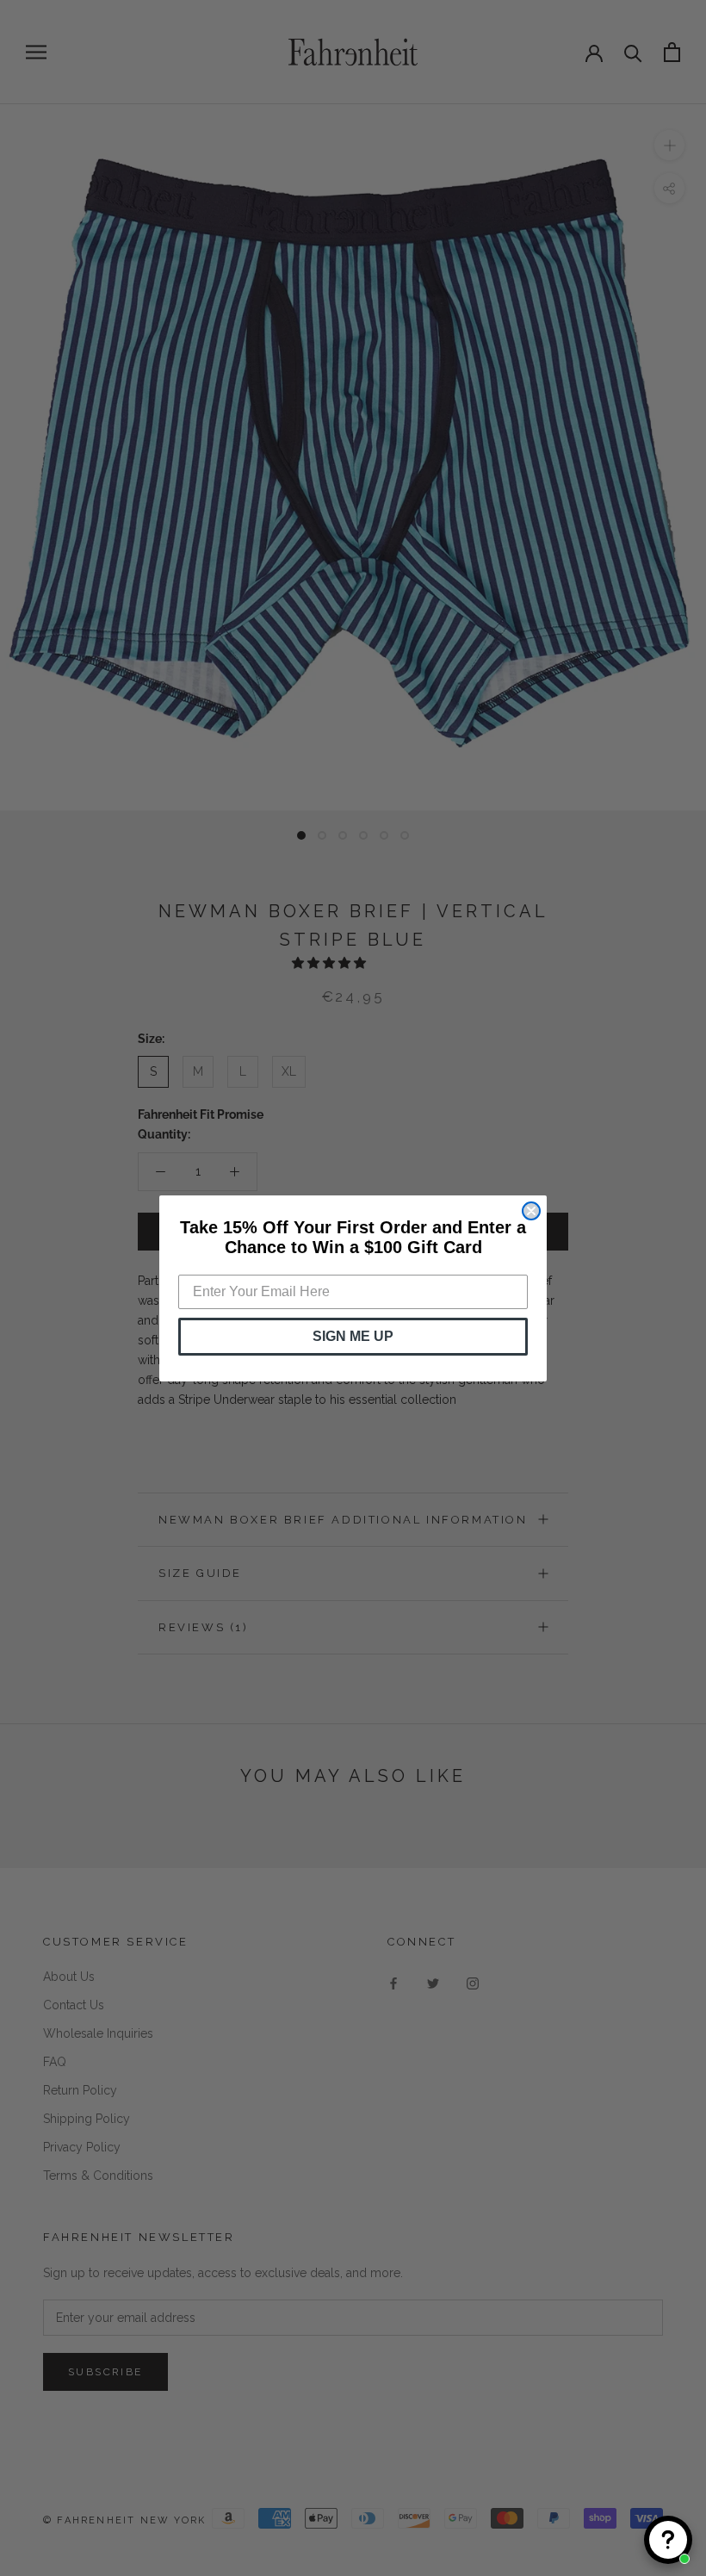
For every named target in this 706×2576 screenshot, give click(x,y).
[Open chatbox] (668, 2540)
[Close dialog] (531, 1211)
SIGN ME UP (353, 1336)
